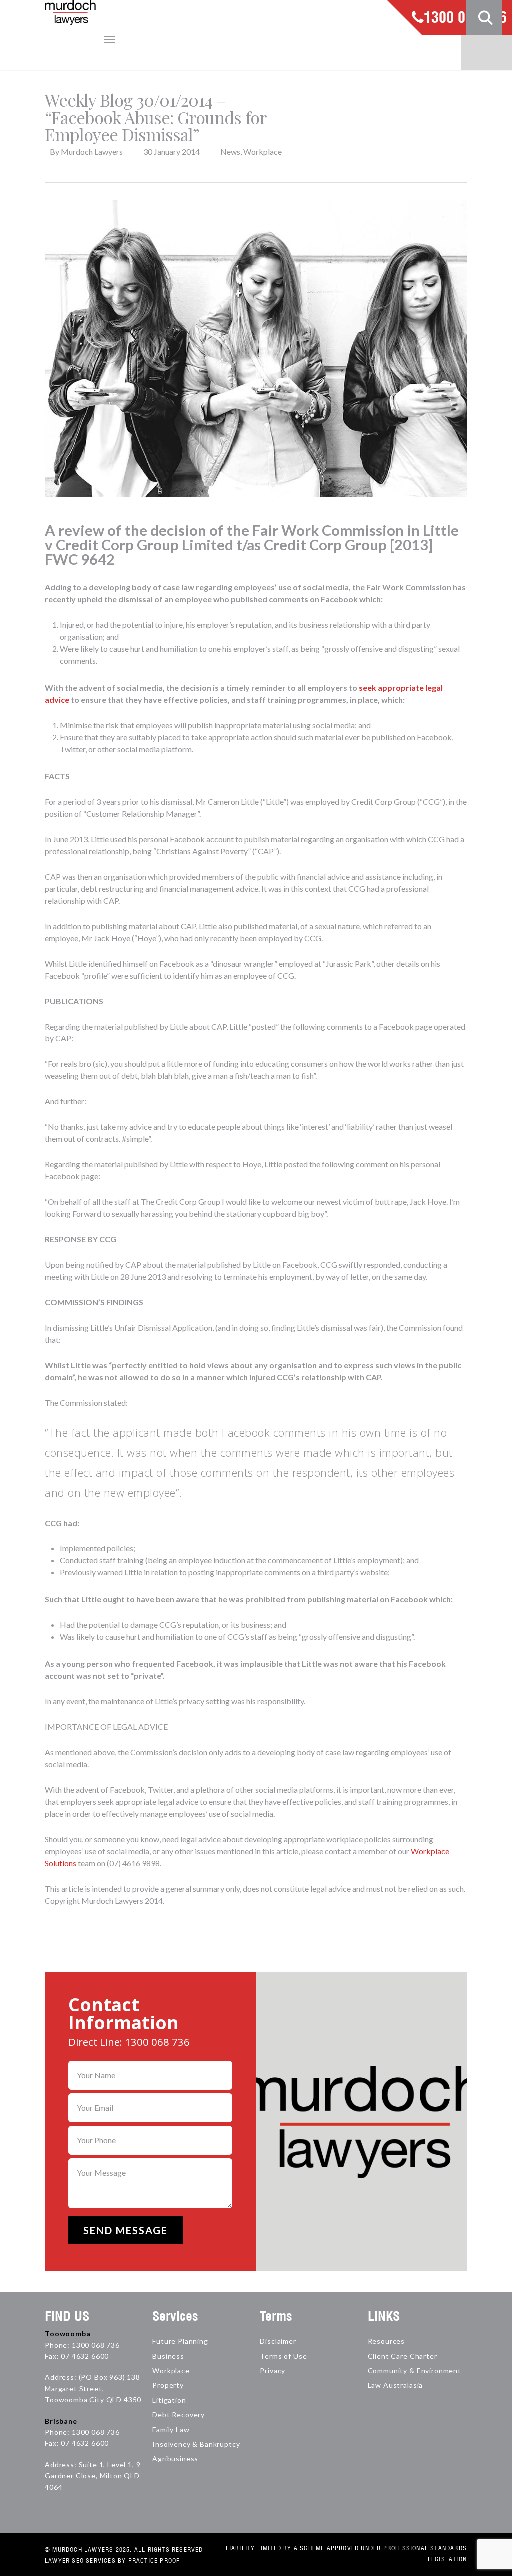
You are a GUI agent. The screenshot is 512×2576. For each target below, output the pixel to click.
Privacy (273, 2370)
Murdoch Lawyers (92, 152)
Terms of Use (283, 2356)
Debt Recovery (179, 2414)
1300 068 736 (465, 18)
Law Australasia (396, 2385)
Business (168, 2356)
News (230, 152)
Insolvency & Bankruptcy (196, 2444)
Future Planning (180, 2341)
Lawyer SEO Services (80, 2560)
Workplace (263, 152)
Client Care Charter (403, 2356)
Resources (387, 2341)
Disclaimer (278, 2341)
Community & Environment (415, 2370)
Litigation (169, 2400)
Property (168, 2385)
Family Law (171, 2429)
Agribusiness (175, 2458)
